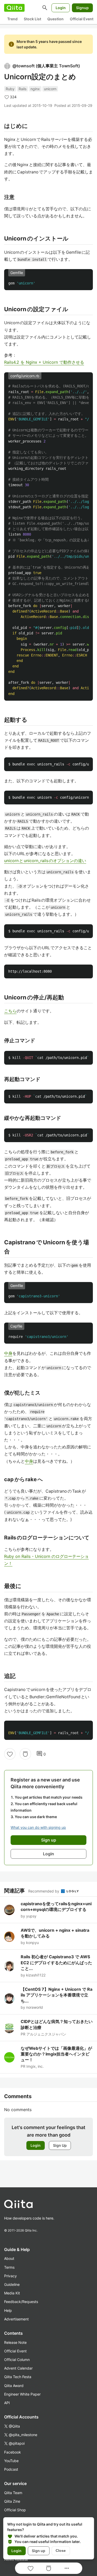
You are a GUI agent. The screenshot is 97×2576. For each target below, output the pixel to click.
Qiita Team (13, 2493)
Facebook (13, 2452)
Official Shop (15, 2510)
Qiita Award (14, 2386)
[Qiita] (14, 8)
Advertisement (16, 2319)
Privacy (10, 2276)
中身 (8, 1353)
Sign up (39, 2551)
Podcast (11, 2469)
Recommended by (44, 1891)
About (9, 2258)
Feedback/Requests (21, 2302)
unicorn (50, 89)
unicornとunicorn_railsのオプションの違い (45, 861)
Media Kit (12, 2293)
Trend (12, 19)
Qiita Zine (12, 2501)
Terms (9, 2267)
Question (55, 19)
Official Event (82, 19)
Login (61, 8)
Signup (82, 8)
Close (61, 2551)
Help (8, 2310)
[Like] (10, 1754)
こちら (10, 1011)
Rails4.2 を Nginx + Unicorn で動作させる (44, 362)
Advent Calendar (18, 2368)
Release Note (15, 2342)
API (7, 2403)
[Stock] (25, 1754)
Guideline (12, 2284)
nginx (35, 89)
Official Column (17, 2360)
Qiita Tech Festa (18, 2377)
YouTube (11, 2461)
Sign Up (60, 2145)
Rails (23, 89)
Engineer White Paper (22, 2394)
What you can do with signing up (38, 1827)
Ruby (10, 89)
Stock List (32, 19)
